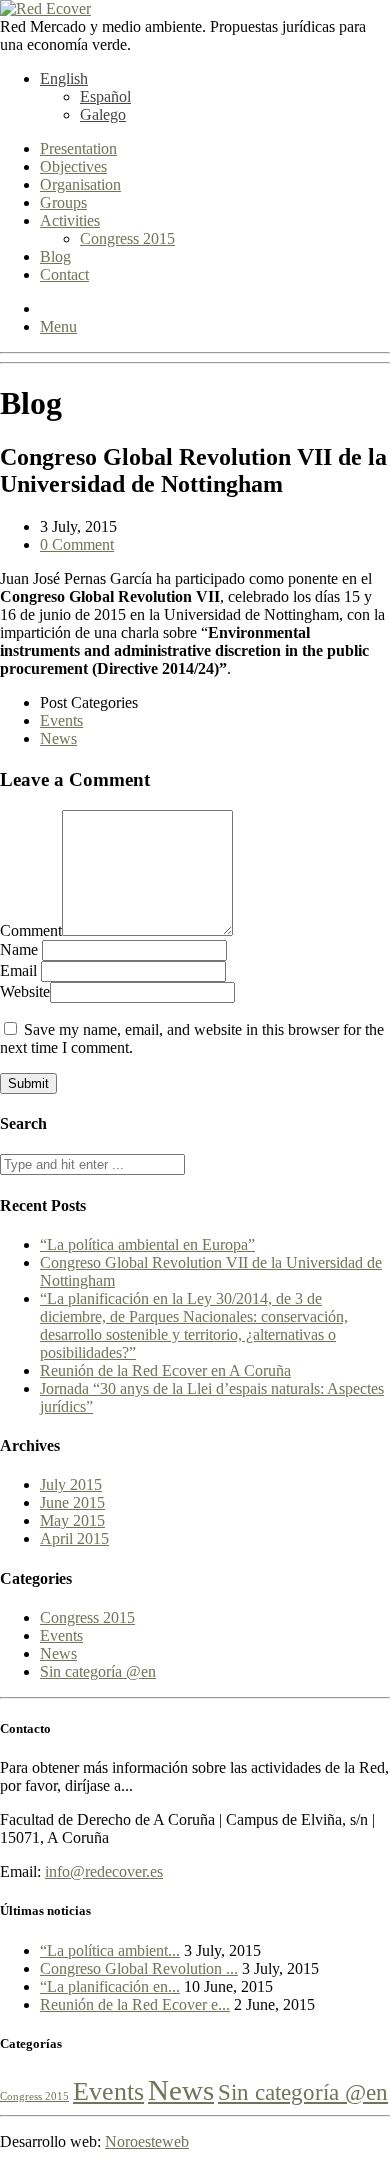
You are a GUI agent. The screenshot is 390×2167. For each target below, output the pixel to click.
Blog (55, 256)
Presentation (78, 148)
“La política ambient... (110, 1950)
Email (20, 970)
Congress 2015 (127, 238)
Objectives (73, 166)
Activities (70, 220)
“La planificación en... (110, 1986)
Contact (64, 274)
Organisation (80, 184)
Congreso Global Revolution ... (139, 1968)
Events (61, 720)
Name (21, 949)
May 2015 (72, 1520)
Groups (63, 202)
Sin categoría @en (98, 1671)
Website (25, 991)
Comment (31, 930)
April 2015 (74, 1538)
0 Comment (77, 544)
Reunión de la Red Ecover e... (135, 2004)
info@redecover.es (104, 1871)
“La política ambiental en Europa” (147, 1244)
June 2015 (72, 1502)
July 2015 (71, 1484)
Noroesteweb (147, 2141)
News (58, 738)
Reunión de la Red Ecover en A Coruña (165, 1370)
